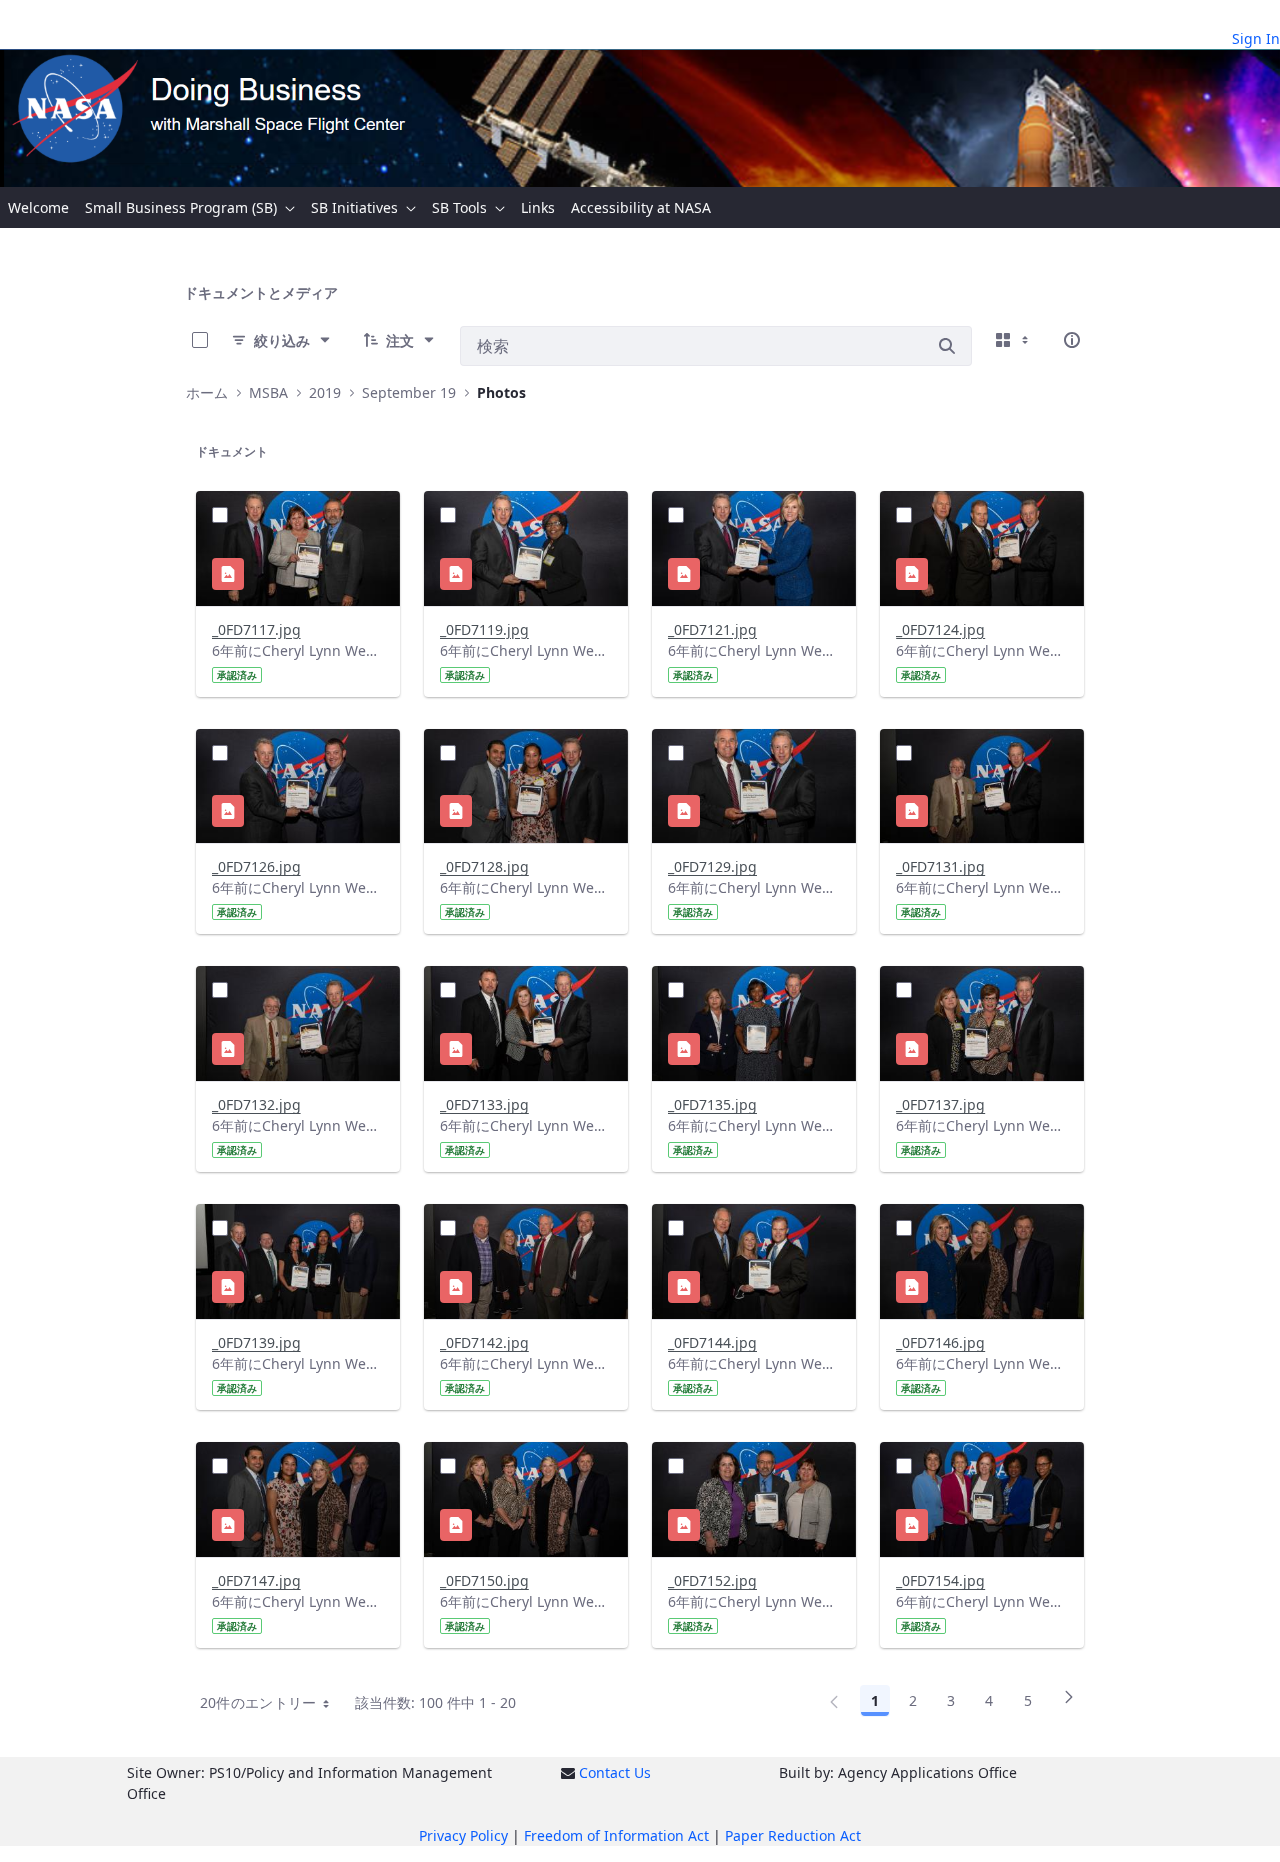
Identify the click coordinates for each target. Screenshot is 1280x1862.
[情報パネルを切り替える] (1072, 340)
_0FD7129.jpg (712, 866)
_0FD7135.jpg (712, 1104)
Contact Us (615, 1772)
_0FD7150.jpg (484, 1580)
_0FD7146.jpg (940, 1342)
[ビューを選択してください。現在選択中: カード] (1014, 340)
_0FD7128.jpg (484, 866)
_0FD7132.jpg (256, 1104)
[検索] (947, 346)
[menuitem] (38, 207)
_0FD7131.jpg (940, 866)
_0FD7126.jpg (256, 866)
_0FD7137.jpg (940, 1104)
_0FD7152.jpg (712, 1580)
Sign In (1256, 38)
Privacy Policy (463, 1835)
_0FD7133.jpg (484, 1104)
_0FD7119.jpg (484, 629)
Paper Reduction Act (793, 1835)
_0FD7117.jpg (256, 629)
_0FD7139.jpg (256, 1342)
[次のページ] (1069, 1704)
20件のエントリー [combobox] (258, 1702)
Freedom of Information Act (616, 1835)
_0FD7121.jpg (712, 629)
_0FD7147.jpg (256, 1580)
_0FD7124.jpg (940, 629)
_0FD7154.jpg (940, 1580)
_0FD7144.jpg (712, 1342)
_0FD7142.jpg (484, 1342)
